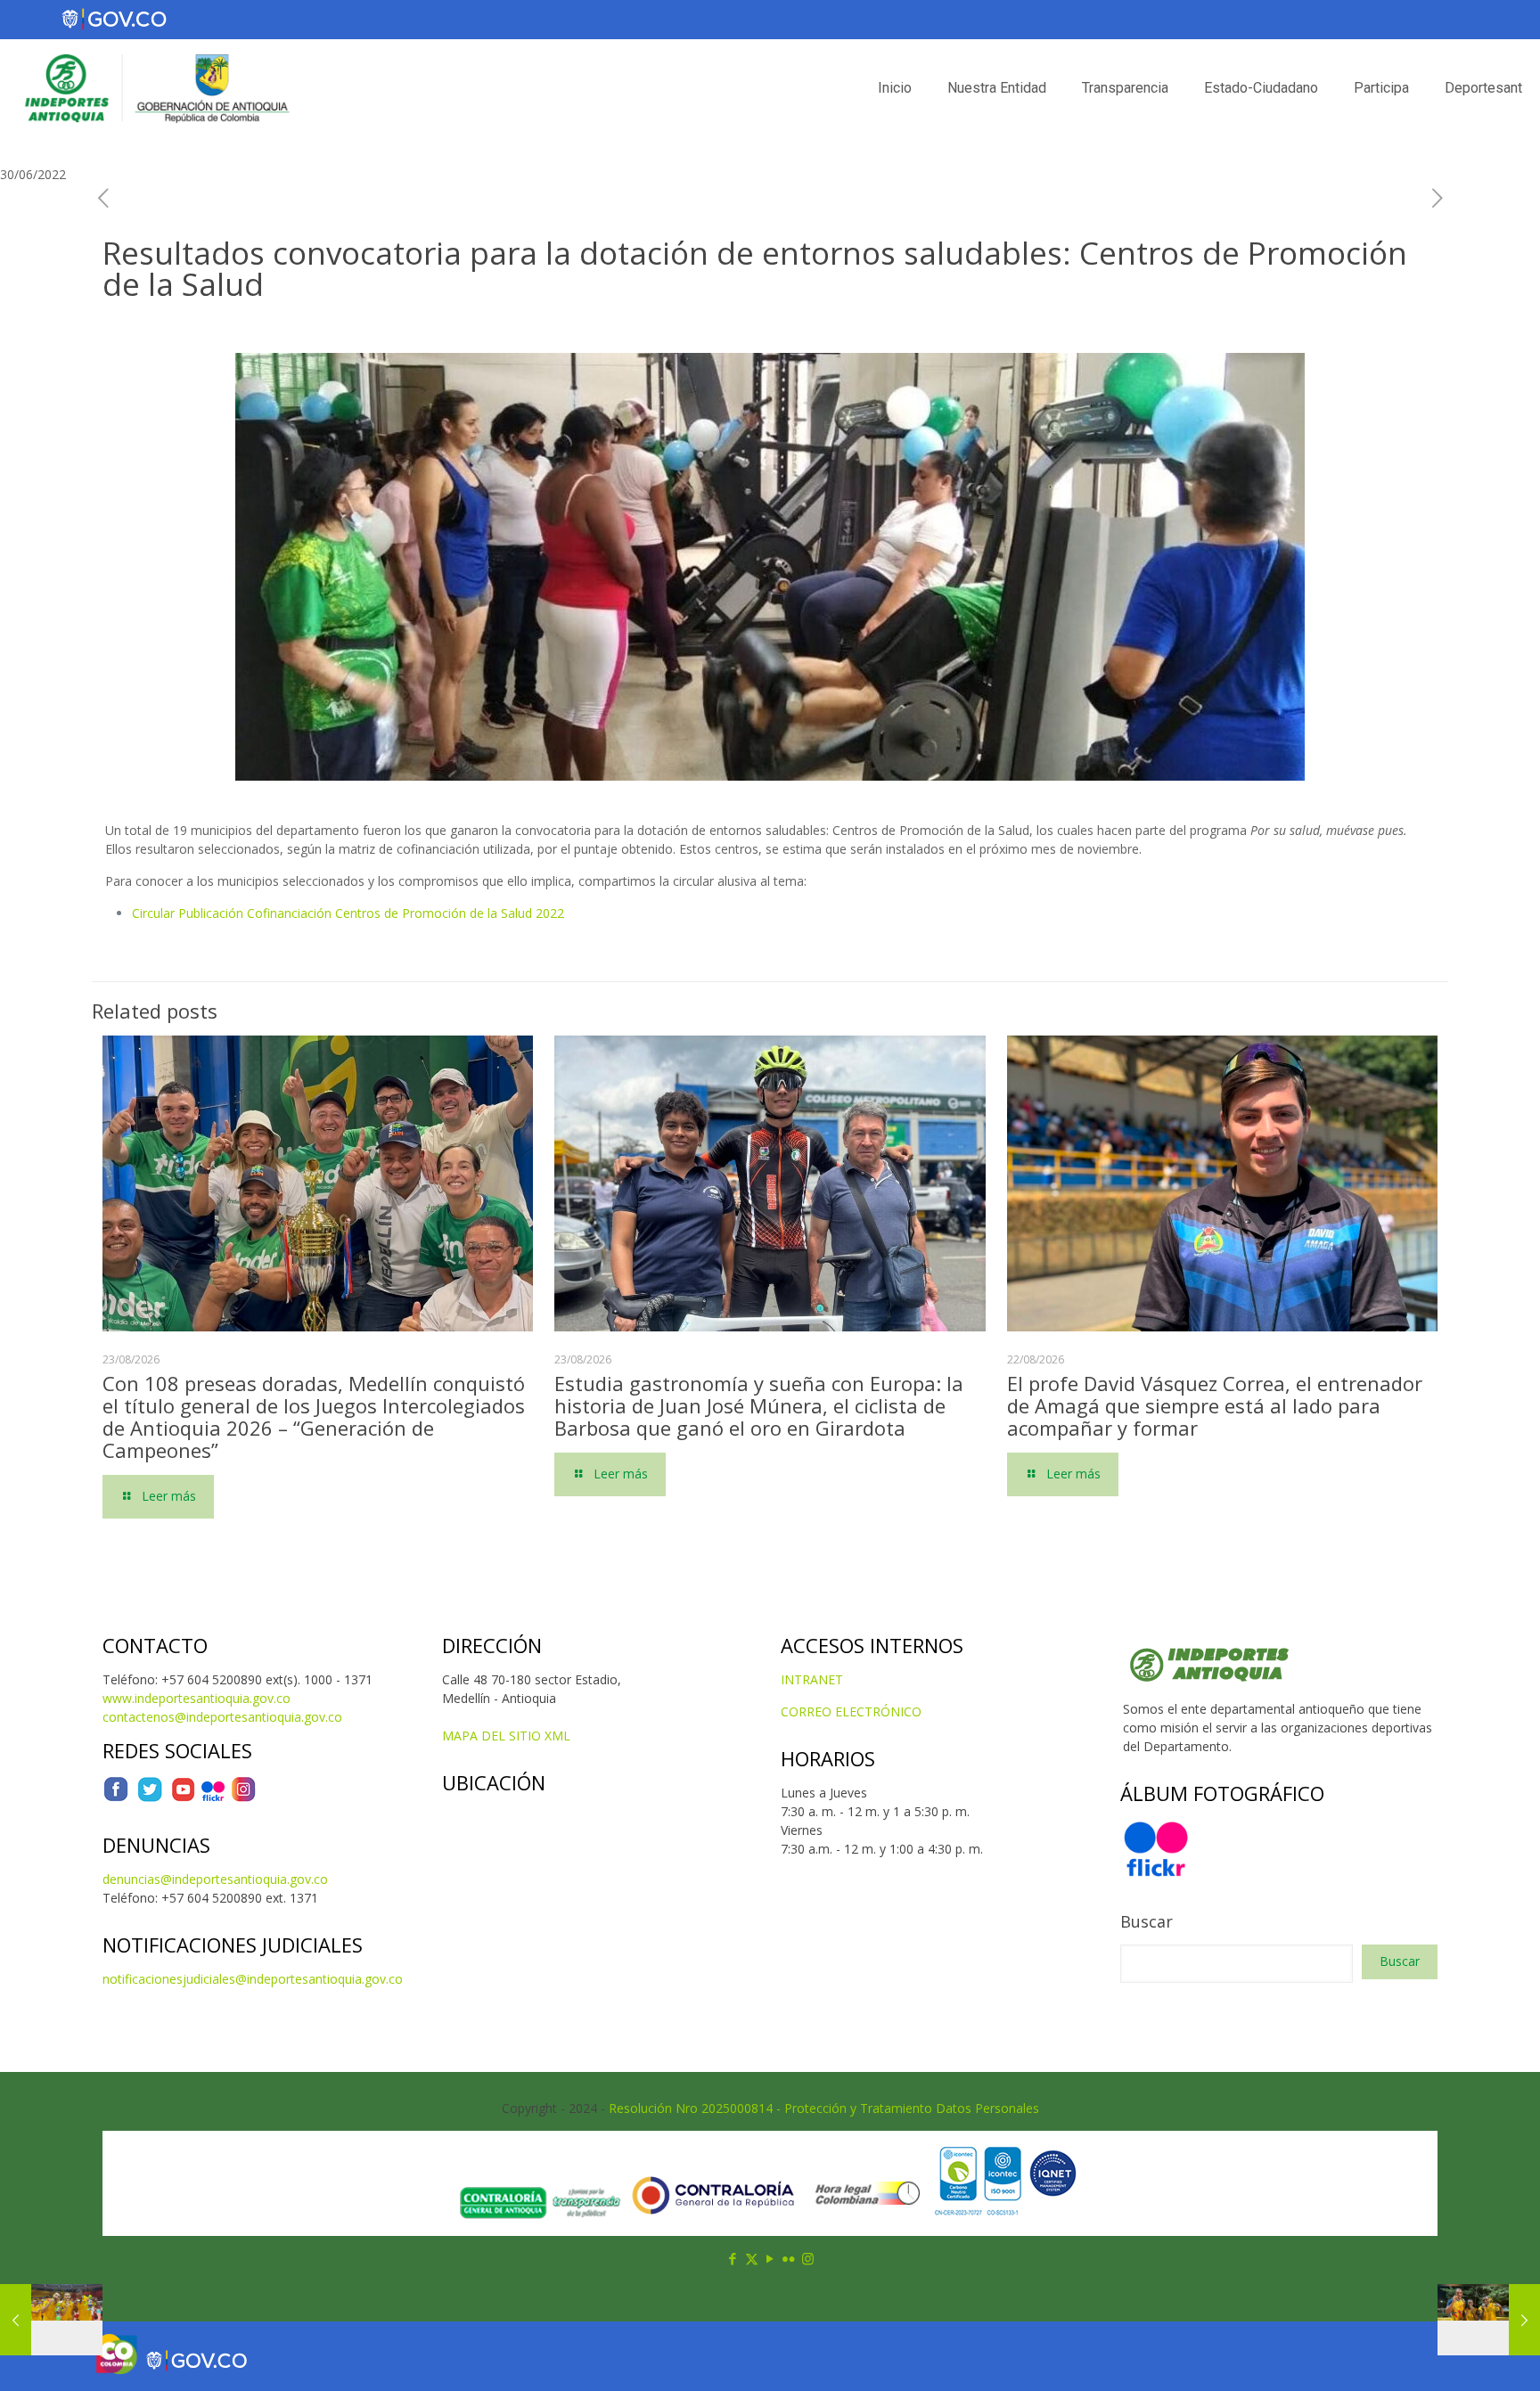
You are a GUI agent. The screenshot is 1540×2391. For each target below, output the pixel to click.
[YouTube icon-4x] (183, 1798)
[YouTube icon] (770, 2258)
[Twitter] (150, 1798)
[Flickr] (213, 1798)
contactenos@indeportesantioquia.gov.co (222, 1717)
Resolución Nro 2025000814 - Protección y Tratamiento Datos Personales (824, 2108)
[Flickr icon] (789, 2258)
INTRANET (812, 1679)
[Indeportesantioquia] (155, 88)
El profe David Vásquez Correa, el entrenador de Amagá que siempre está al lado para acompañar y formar (1215, 1405)
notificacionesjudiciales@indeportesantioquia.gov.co (253, 1979)
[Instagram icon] (808, 2258)
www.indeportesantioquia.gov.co (197, 1698)
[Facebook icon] (733, 2258)
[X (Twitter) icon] (752, 2258)
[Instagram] (243, 1798)
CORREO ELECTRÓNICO (851, 1711)
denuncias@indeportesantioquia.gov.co (215, 1879)
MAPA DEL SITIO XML (506, 1736)
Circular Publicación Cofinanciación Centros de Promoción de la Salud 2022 (348, 913)
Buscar (1147, 1921)
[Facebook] (116, 1798)
